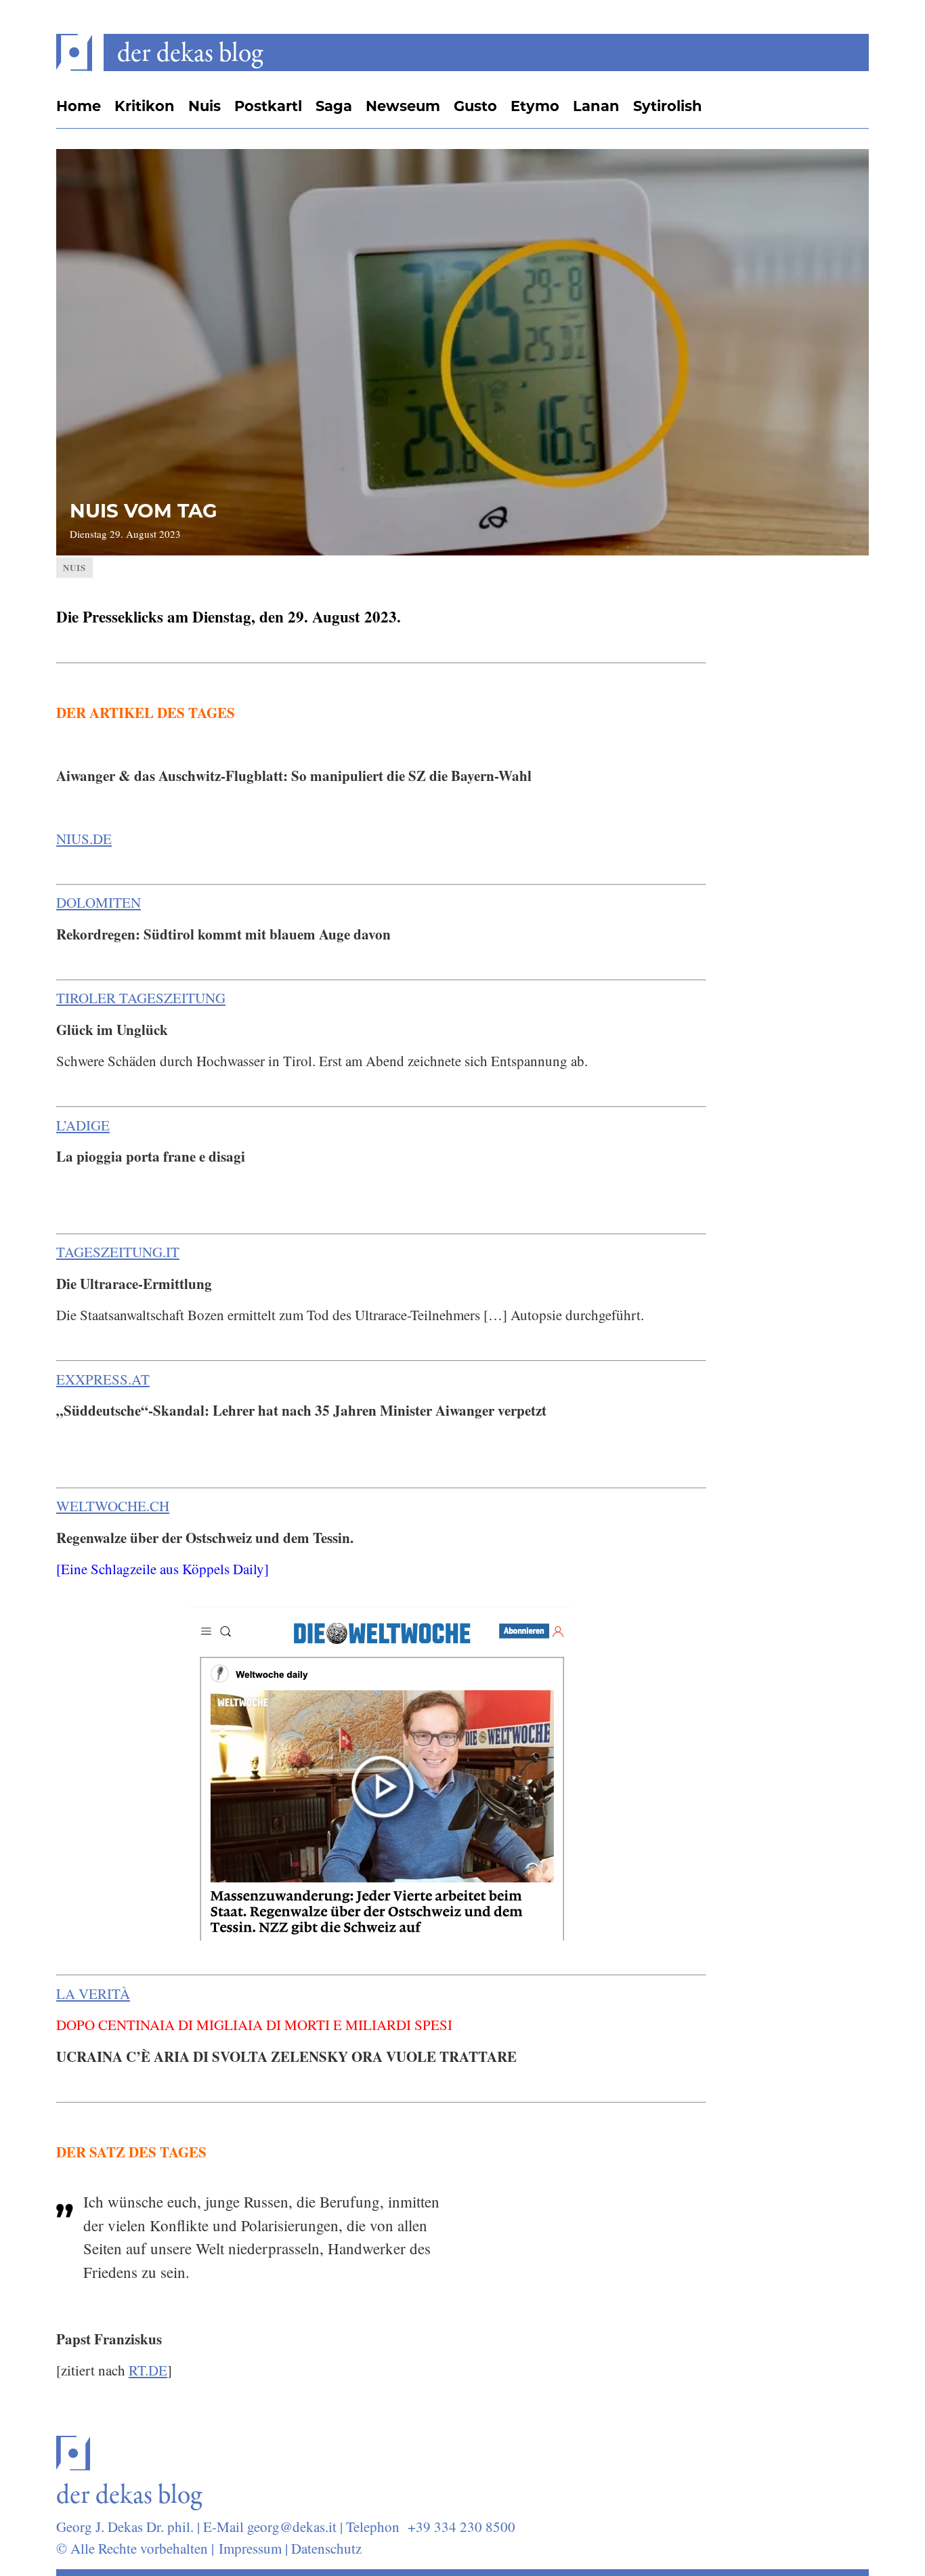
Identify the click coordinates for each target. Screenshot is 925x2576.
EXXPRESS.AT (103, 1379)
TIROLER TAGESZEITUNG (141, 998)
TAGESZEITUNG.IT (118, 1252)
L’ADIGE (83, 1125)
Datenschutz (326, 2548)
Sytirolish (668, 106)
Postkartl (268, 106)
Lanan (596, 106)
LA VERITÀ (93, 1993)
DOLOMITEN (99, 902)
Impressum (250, 2548)
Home (79, 106)
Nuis (205, 106)
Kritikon (145, 106)
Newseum (403, 106)
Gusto (475, 106)
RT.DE (148, 2370)
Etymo (535, 106)
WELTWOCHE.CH (113, 1506)
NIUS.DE (84, 839)
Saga (334, 106)
